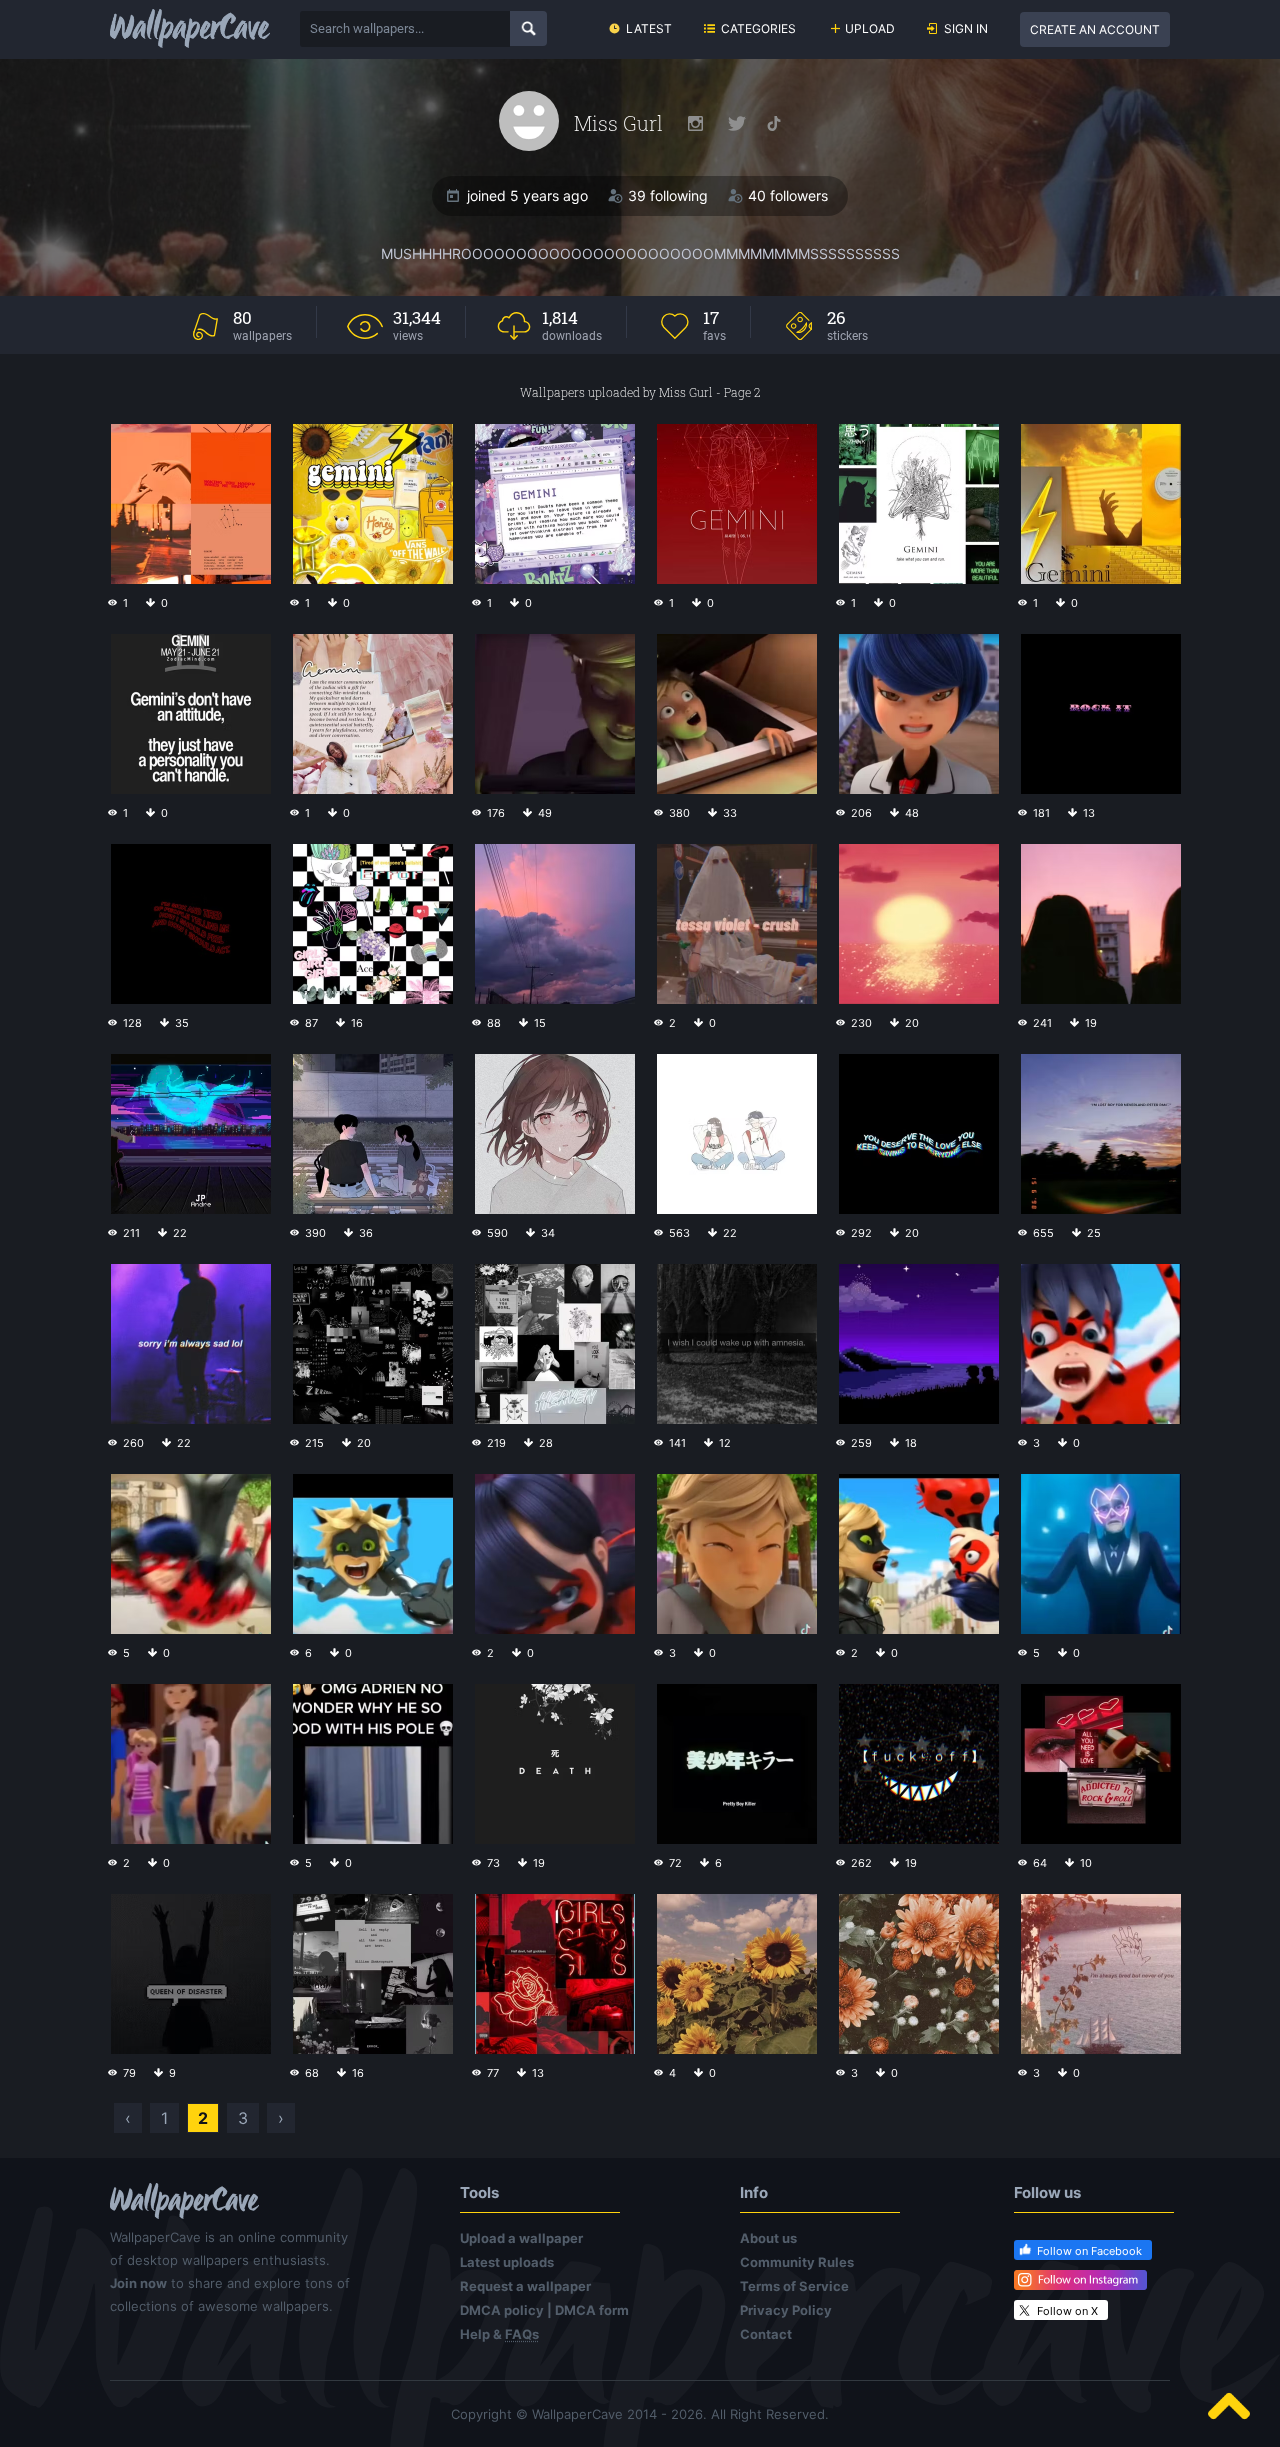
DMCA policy (502, 2310)
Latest (649, 28)
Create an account (1095, 29)
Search (528, 28)
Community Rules (797, 2262)
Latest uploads (507, 2262)
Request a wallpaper (525, 2286)
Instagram (695, 123)
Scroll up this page (1229, 2406)
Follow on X (1067, 2311)
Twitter (737, 123)
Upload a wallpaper (521, 2238)
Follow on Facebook (1089, 2251)
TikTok (774, 123)
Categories (758, 28)
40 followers (788, 195)
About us (768, 2238)
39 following (668, 195)
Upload (870, 28)
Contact (766, 2334)
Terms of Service (794, 2286)
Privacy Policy (786, 2310)
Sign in (966, 28)
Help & (499, 2334)
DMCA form (592, 2310)
